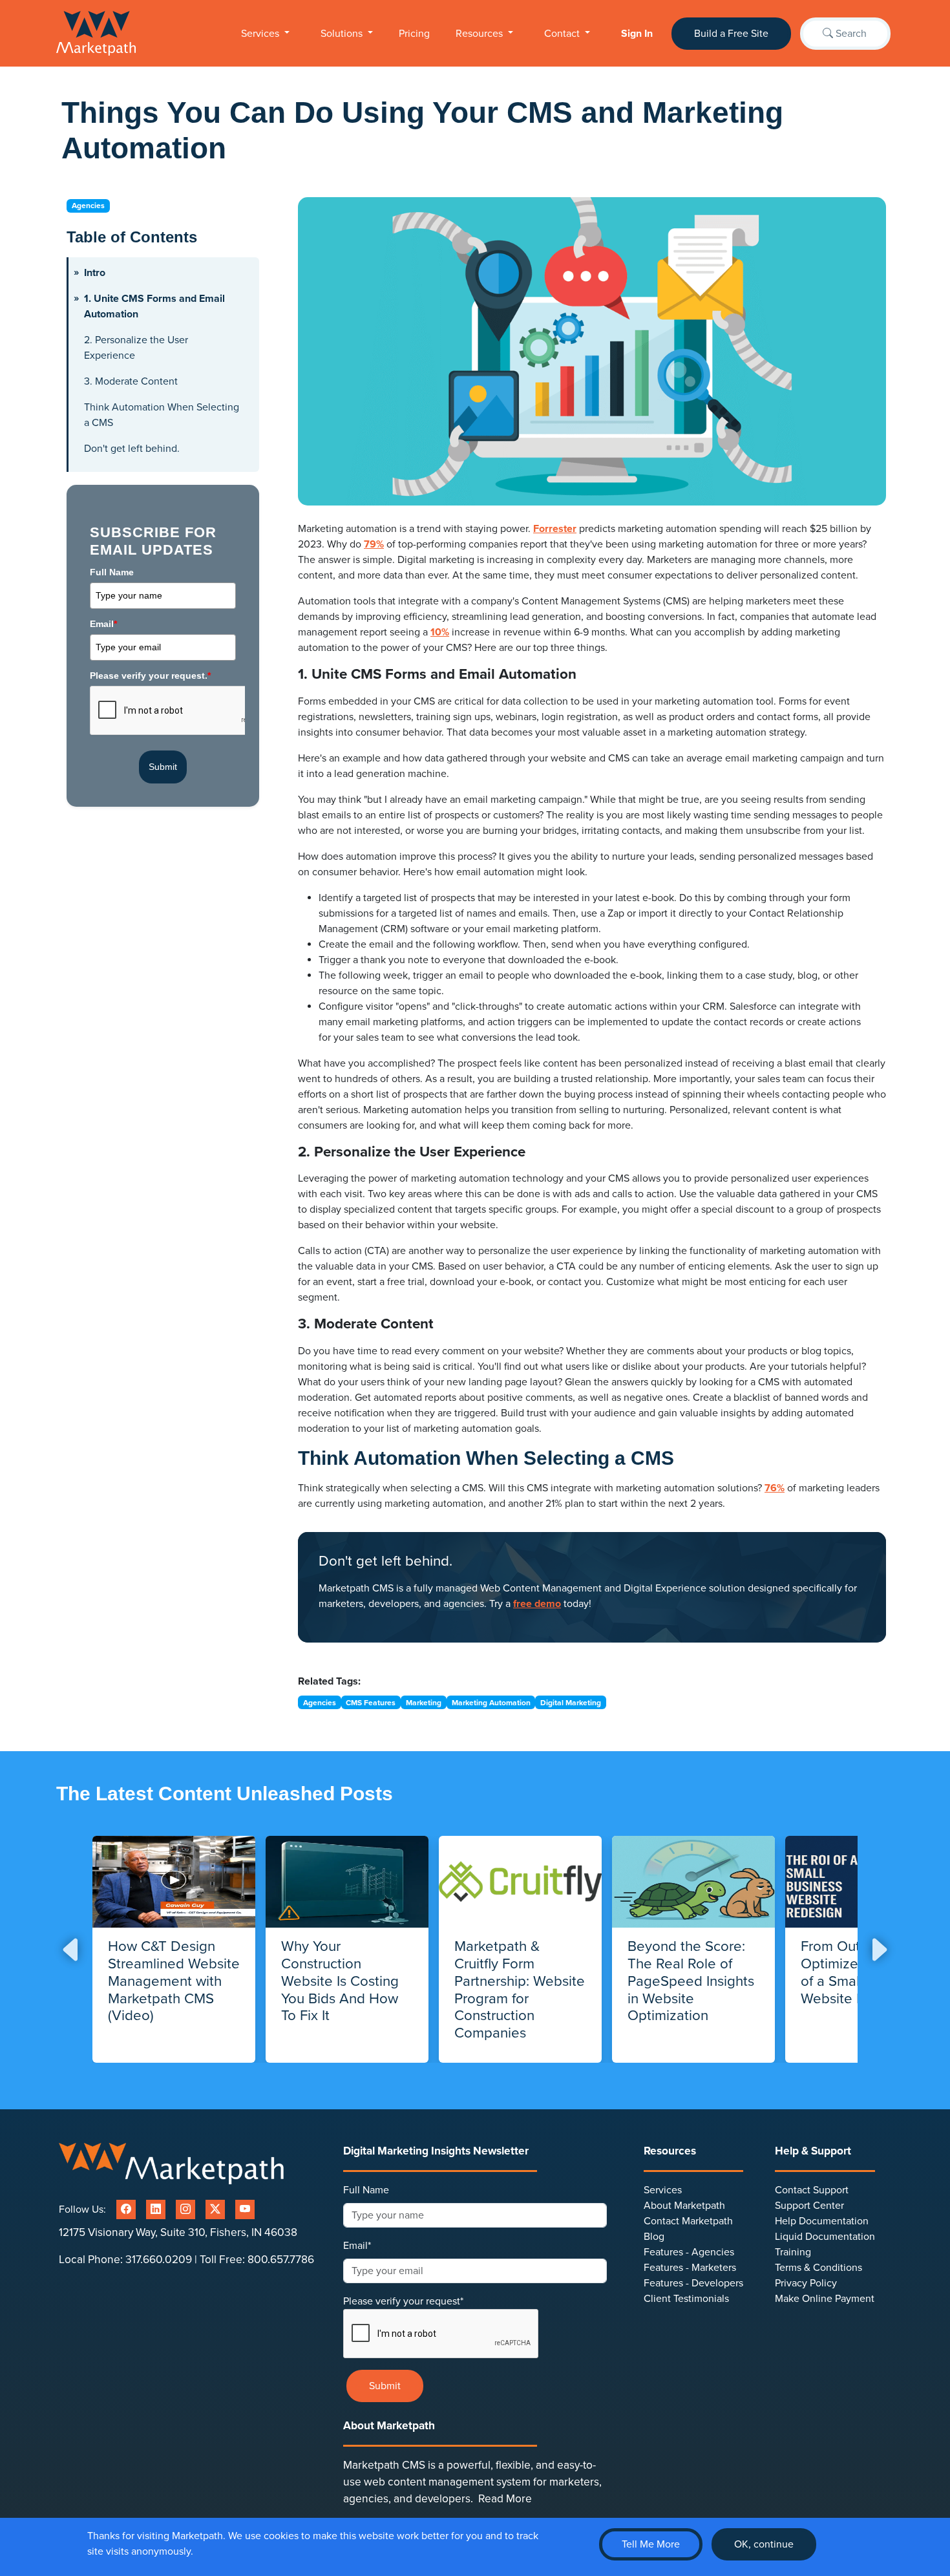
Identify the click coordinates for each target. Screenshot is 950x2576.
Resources (480, 34)
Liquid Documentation (825, 2237)
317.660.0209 (159, 2260)
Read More (505, 2499)
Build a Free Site (731, 34)
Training (793, 2252)
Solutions (343, 34)
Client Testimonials (686, 2299)
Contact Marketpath (688, 2221)
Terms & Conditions (818, 2268)
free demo (537, 1604)
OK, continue (764, 2544)
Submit (163, 767)
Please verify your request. (150, 676)
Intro (95, 273)
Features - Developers (693, 2283)
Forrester (555, 529)
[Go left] (72, 1949)
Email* (357, 2246)
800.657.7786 (281, 2260)
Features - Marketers (690, 2268)
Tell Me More (651, 2544)
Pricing (414, 34)
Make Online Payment (825, 2299)
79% (374, 544)
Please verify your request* (403, 2301)
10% (440, 632)
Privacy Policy (806, 2283)
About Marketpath (684, 2206)
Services (261, 34)
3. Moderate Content (131, 381)
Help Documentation (822, 2221)
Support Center (809, 2206)
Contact (563, 34)
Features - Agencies (689, 2252)
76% (775, 1488)
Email (103, 624)
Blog (654, 2237)
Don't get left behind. (132, 449)
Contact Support (812, 2190)
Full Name (112, 572)
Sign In (637, 34)
